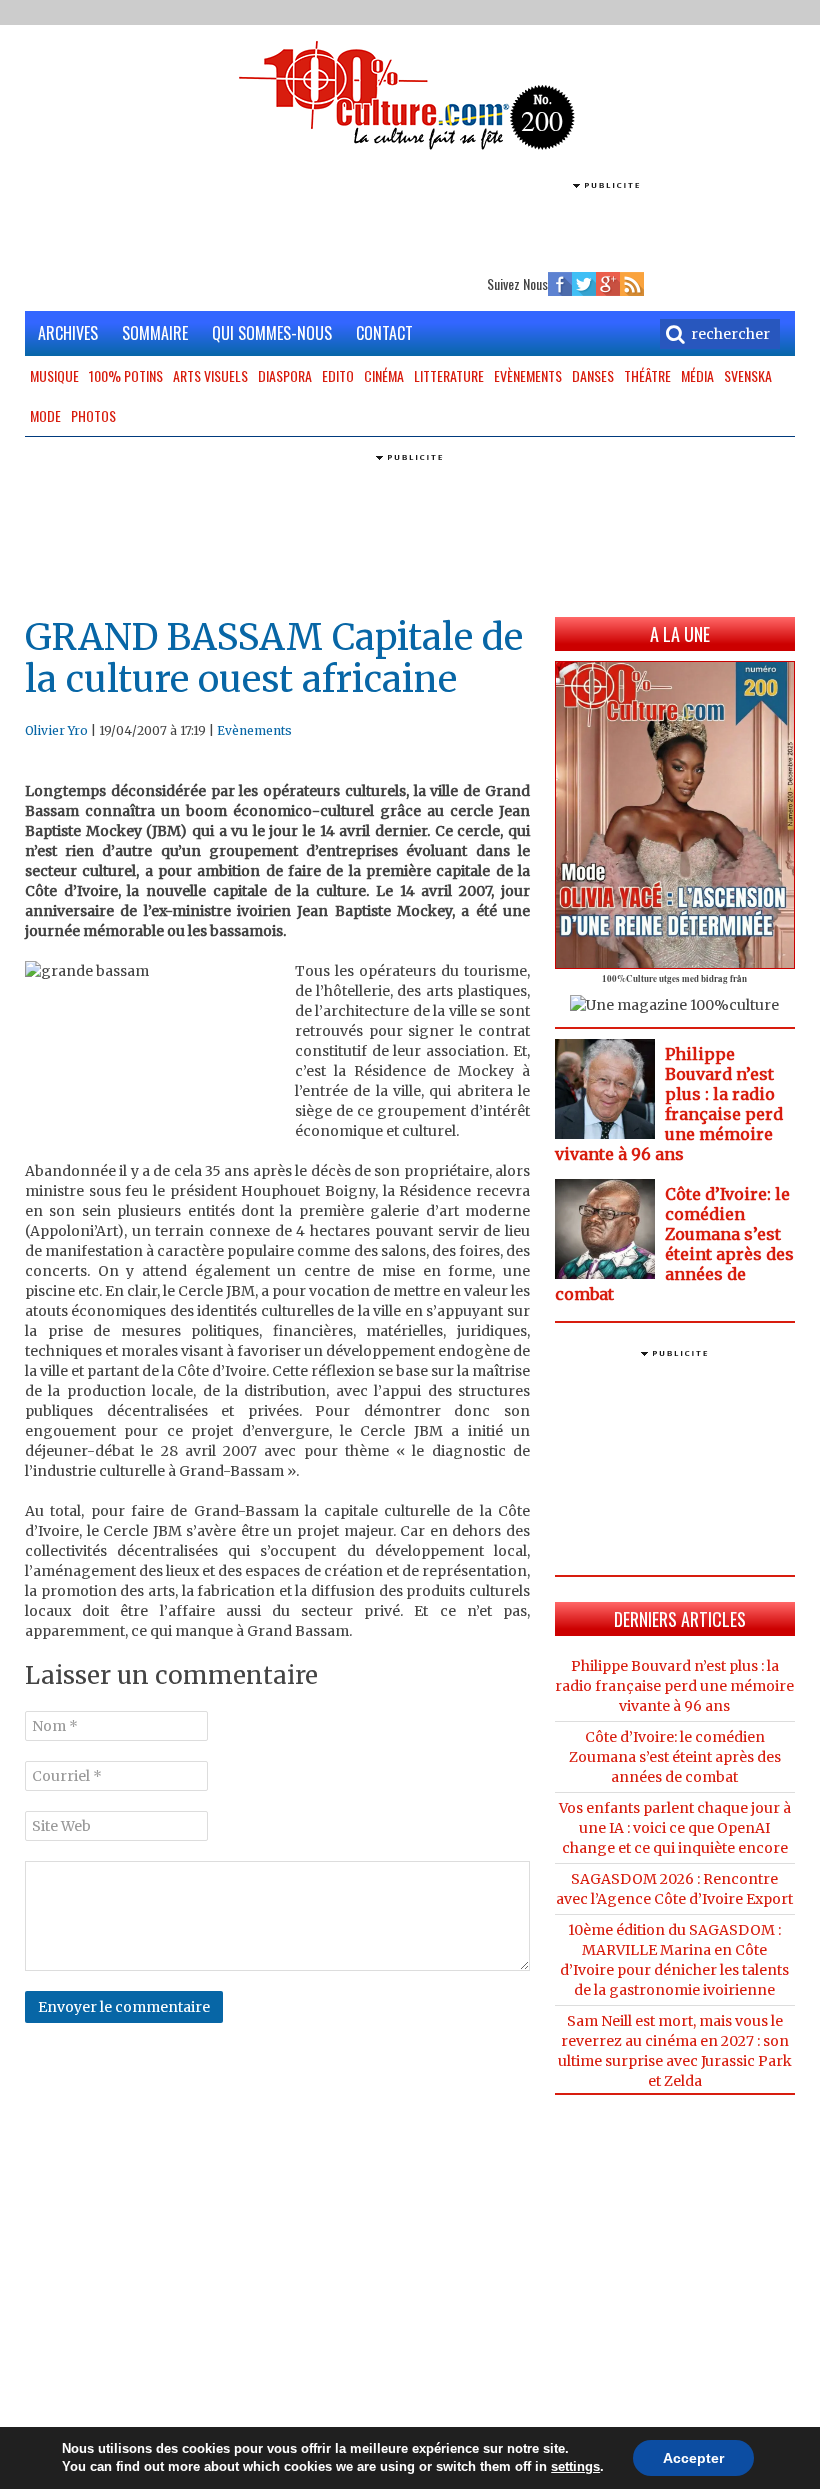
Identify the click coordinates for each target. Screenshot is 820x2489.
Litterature (449, 375)
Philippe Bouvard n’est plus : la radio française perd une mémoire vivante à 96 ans (669, 1104)
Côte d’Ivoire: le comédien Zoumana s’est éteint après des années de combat (674, 1244)
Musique (54, 375)
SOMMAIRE (155, 333)
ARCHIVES (68, 333)
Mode (45, 415)
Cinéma (384, 375)
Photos (93, 415)
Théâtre (647, 375)
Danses (593, 375)
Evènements (528, 375)
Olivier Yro (56, 730)
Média (697, 375)
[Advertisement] (410, 225)
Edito (338, 375)
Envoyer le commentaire (124, 2007)
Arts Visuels (210, 375)
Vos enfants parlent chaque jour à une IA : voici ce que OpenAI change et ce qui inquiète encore (675, 1828)
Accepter (693, 2458)
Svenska (748, 375)
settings (575, 2466)
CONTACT (384, 333)
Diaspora (285, 375)
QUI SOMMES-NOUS (272, 333)
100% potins (126, 375)
